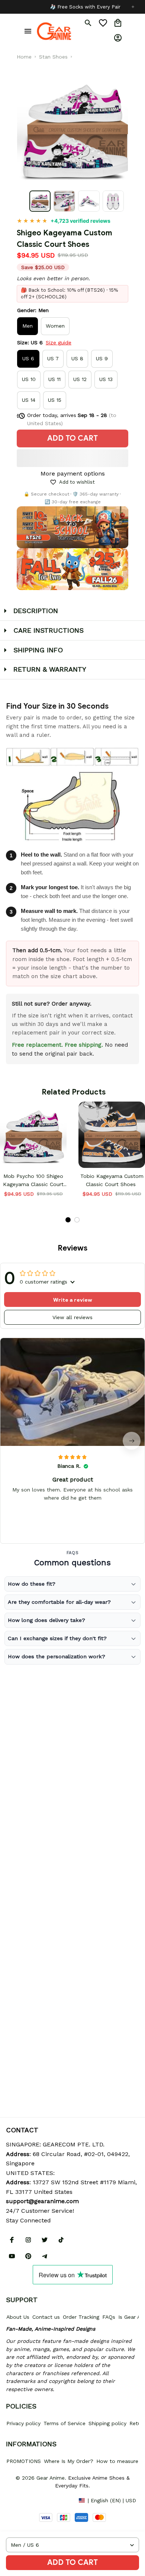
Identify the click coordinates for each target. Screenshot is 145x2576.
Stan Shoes (53, 57)
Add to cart (72, 2562)
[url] (42, 2201)
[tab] (68, 1220)
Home (24, 57)
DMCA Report (23, 2500)
